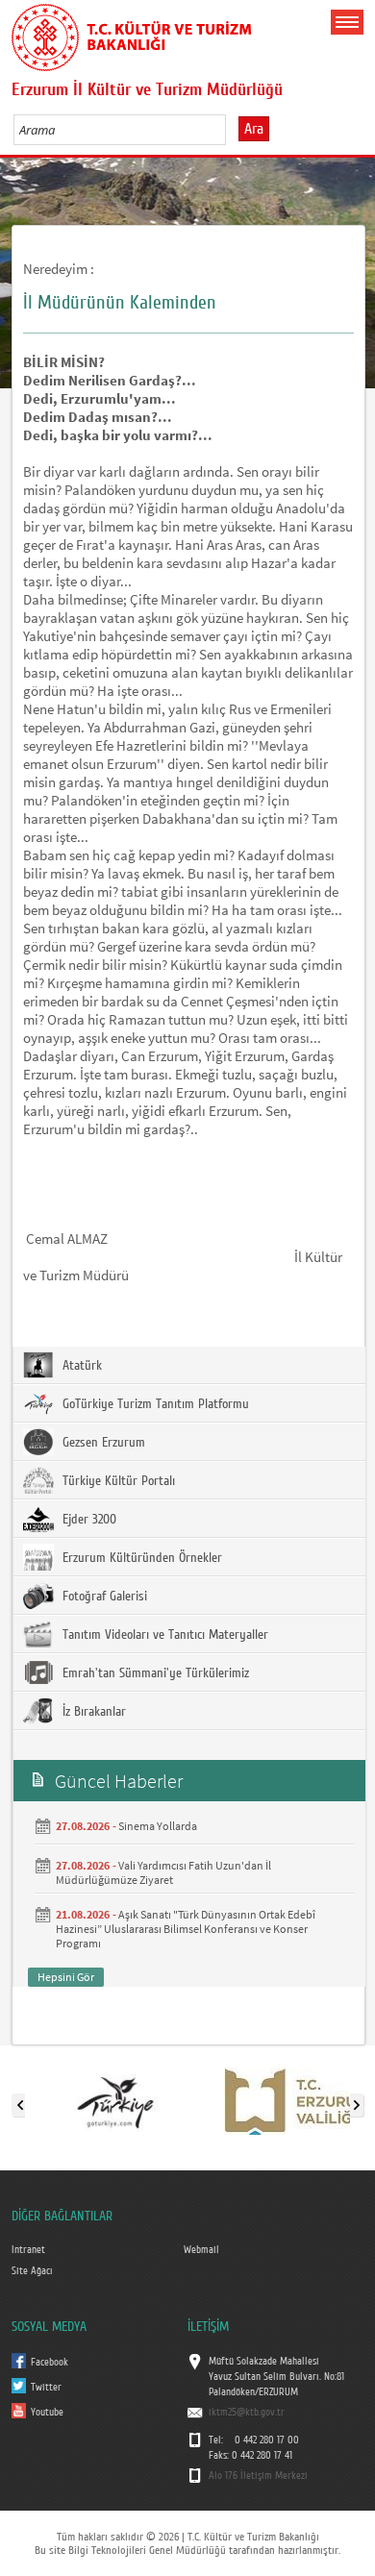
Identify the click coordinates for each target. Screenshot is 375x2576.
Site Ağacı (32, 2271)
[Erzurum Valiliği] (296, 2101)
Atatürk (80, 1366)
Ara (254, 129)
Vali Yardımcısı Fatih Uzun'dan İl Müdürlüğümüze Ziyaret (163, 1872)
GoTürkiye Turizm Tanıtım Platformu (154, 1404)
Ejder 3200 (87, 1520)
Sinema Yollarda (158, 1826)
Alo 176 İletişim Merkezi (258, 2476)
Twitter (46, 2388)
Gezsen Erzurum (102, 1443)
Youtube (47, 2413)
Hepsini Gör (66, 1977)
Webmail (201, 2250)
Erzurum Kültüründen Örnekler (140, 1558)
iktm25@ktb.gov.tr (247, 2413)
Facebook (50, 2363)
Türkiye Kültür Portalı (117, 1481)
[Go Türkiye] (115, 2101)
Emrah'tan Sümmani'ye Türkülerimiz (154, 1673)
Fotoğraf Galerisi (103, 1597)
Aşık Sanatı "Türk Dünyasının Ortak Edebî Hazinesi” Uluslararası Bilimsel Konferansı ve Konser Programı (186, 1929)
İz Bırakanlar (92, 1712)
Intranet (28, 2250)
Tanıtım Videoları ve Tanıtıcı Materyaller (163, 1635)
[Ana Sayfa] (132, 34)
